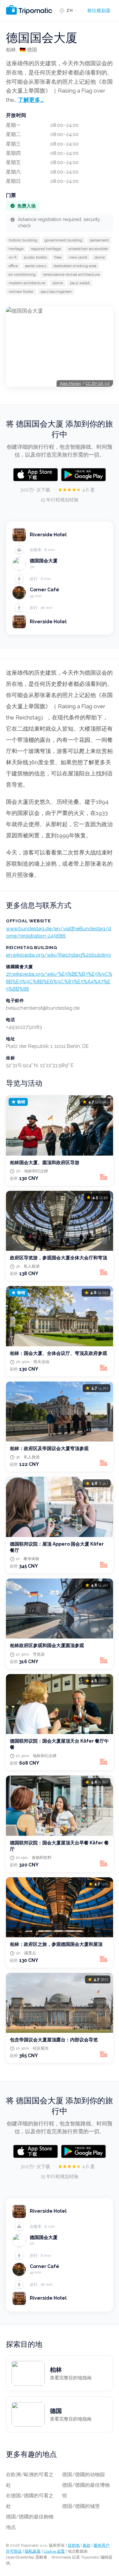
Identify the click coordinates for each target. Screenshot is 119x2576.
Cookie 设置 (54, 2551)
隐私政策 (33, 2551)
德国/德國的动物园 (83, 2475)
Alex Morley (71, 383)
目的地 (74, 2545)
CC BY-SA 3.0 (98, 383)
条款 (87, 2545)
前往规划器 (99, 11)
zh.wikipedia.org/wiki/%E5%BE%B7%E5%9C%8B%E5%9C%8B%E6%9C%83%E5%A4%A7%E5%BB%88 (59, 981)
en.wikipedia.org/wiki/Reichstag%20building (58, 955)
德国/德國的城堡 (81, 2506)
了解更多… (31, 100)
